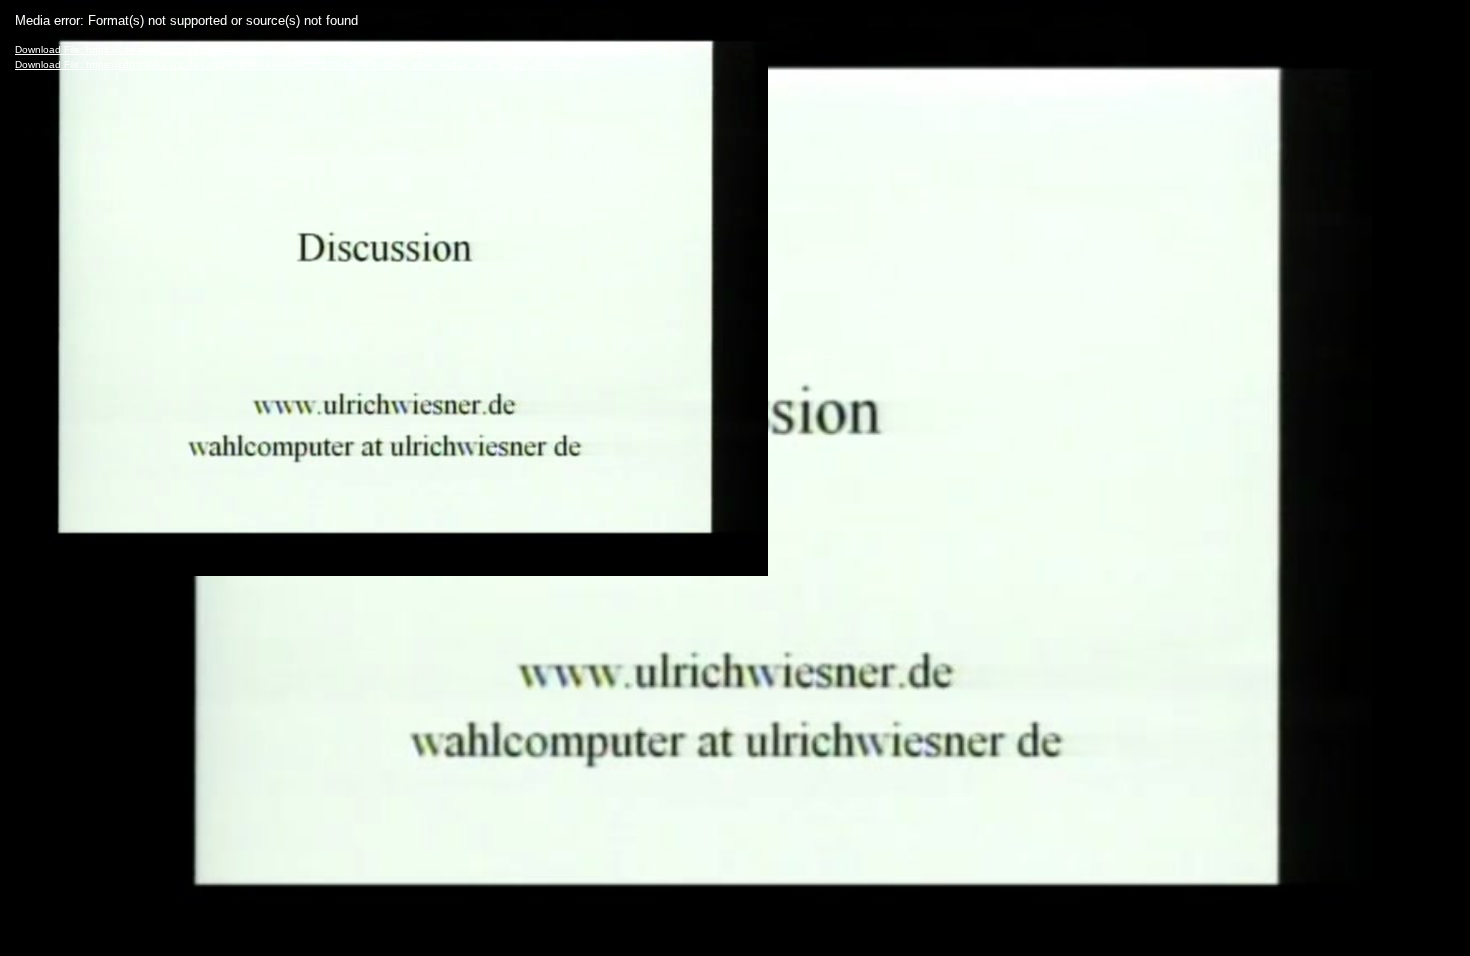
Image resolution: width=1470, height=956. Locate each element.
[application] (735, 478)
